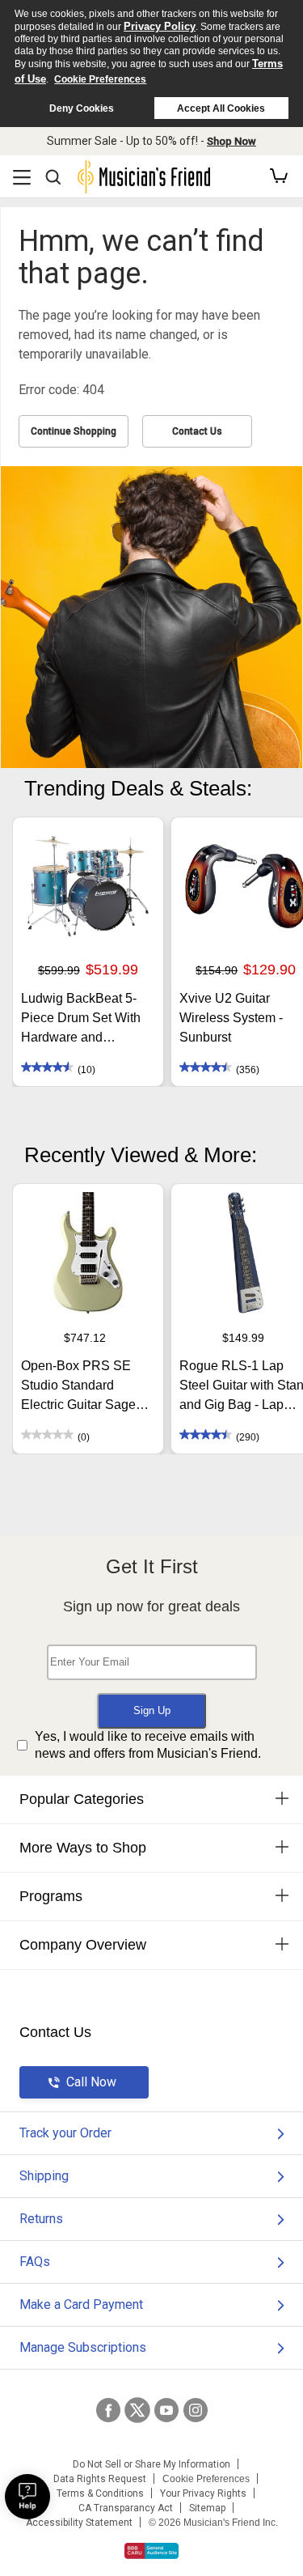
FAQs (35, 2262)
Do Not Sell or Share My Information (151, 2464)
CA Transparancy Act (126, 2508)
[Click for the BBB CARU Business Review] (151, 2551)
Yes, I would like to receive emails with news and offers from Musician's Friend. (148, 1745)
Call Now (91, 2082)
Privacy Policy (160, 26)
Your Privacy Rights (203, 2493)
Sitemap (207, 2508)
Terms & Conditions (100, 2493)
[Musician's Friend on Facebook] (108, 2410)
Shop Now (231, 141)
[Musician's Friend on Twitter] (137, 2410)
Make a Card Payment (81, 2304)
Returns (41, 2219)
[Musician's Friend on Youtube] (166, 2410)
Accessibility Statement (79, 2523)
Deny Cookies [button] (82, 108)
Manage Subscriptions (83, 2347)
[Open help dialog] (27, 2497)
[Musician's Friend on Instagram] (196, 2410)
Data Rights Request (100, 2479)
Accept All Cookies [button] (221, 108)
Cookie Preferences (100, 79)
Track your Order (65, 2133)
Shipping (44, 2176)
